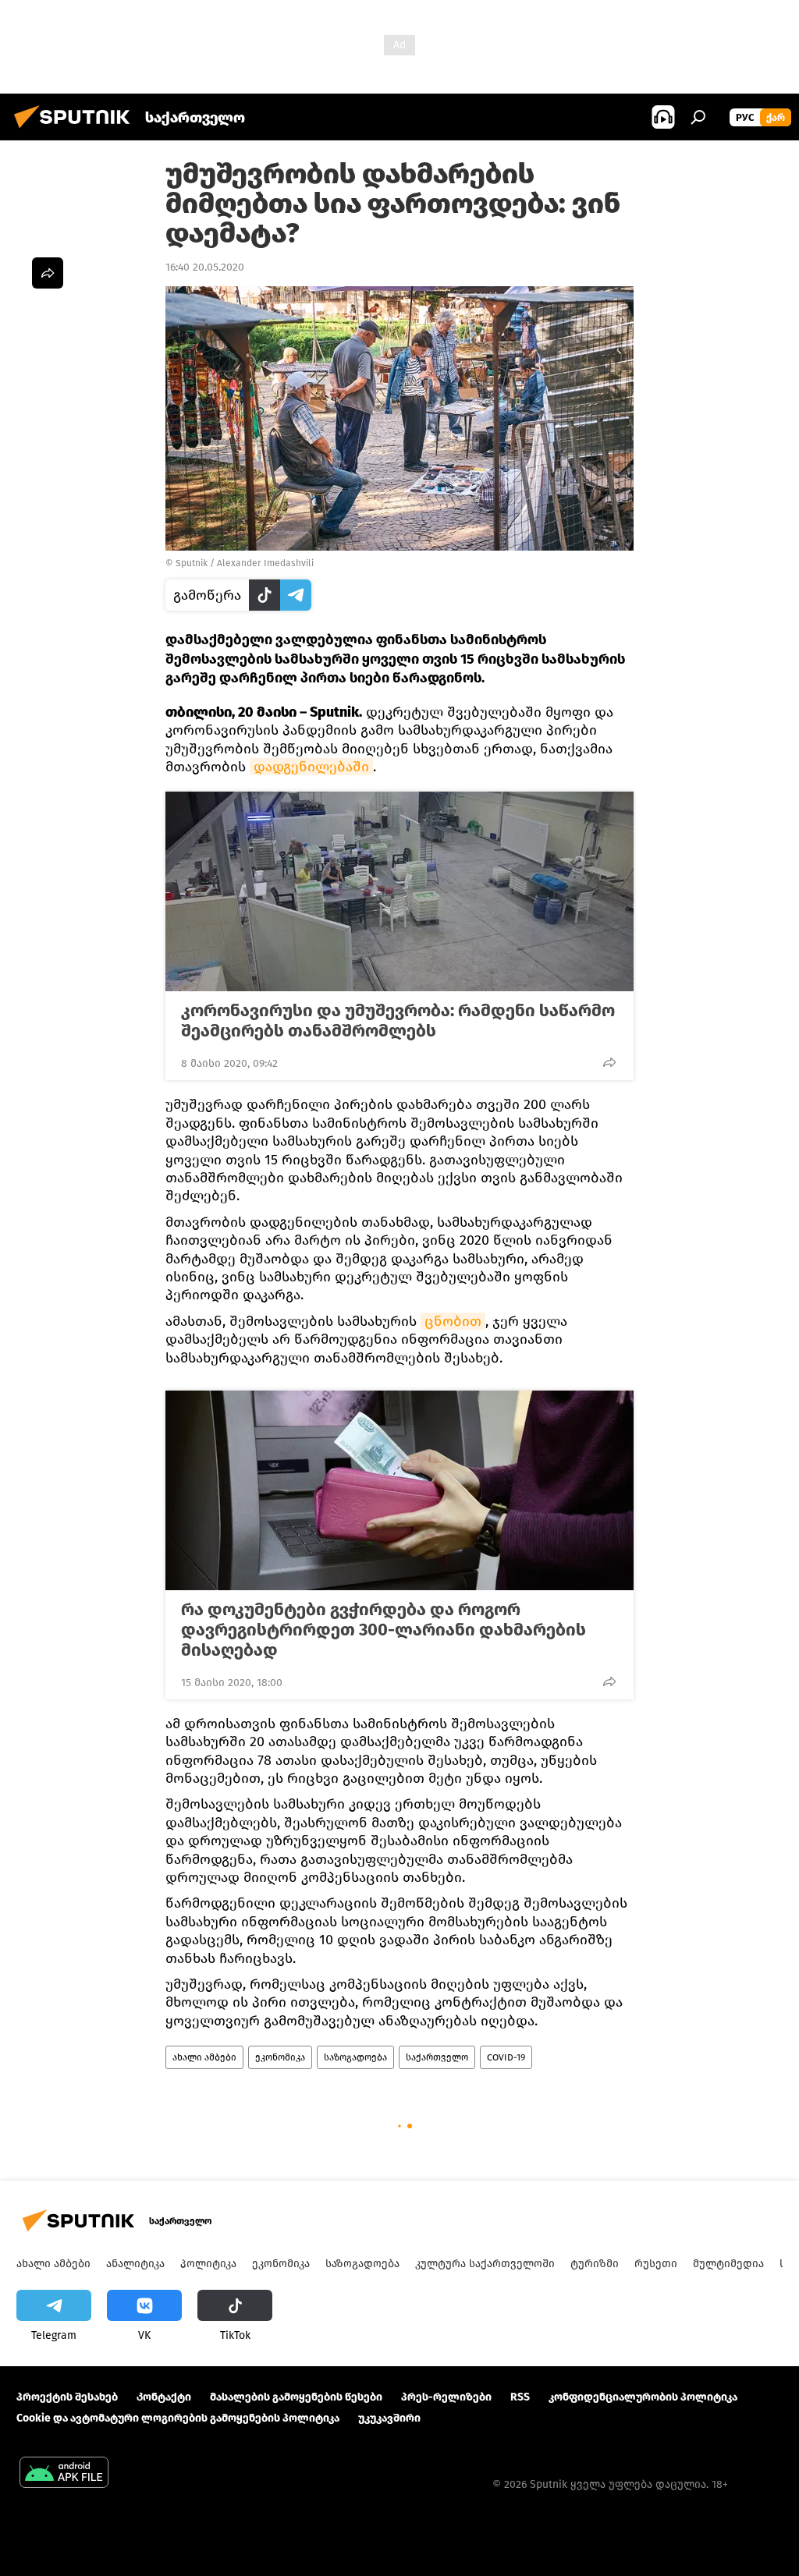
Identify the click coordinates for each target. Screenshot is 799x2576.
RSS (520, 2397)
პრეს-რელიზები (446, 2397)
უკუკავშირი (389, 2418)
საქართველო (437, 2057)
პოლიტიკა (208, 2264)
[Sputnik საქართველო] (76, 131)
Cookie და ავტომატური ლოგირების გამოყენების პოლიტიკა (178, 2418)
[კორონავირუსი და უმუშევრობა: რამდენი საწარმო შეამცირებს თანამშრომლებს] (399, 891)
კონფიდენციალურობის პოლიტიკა (643, 2397)
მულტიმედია (728, 2264)
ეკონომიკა (280, 2057)
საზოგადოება (355, 2057)
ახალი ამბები (204, 2057)
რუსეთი (656, 2264)
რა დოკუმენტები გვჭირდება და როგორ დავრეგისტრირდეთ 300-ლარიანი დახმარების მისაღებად (384, 1630)
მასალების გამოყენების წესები (296, 2397)
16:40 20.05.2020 (205, 267)
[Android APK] (64, 2474)
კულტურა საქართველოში (485, 2264)
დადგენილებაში (311, 767)
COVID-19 (506, 2057)
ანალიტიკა (135, 2264)
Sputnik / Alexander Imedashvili (245, 563)
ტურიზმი (595, 2264)
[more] (609, 1062)
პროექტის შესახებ (67, 2397)
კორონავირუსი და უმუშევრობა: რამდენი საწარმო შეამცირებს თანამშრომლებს (398, 1021)
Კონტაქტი (164, 2397)
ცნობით (453, 1321)
